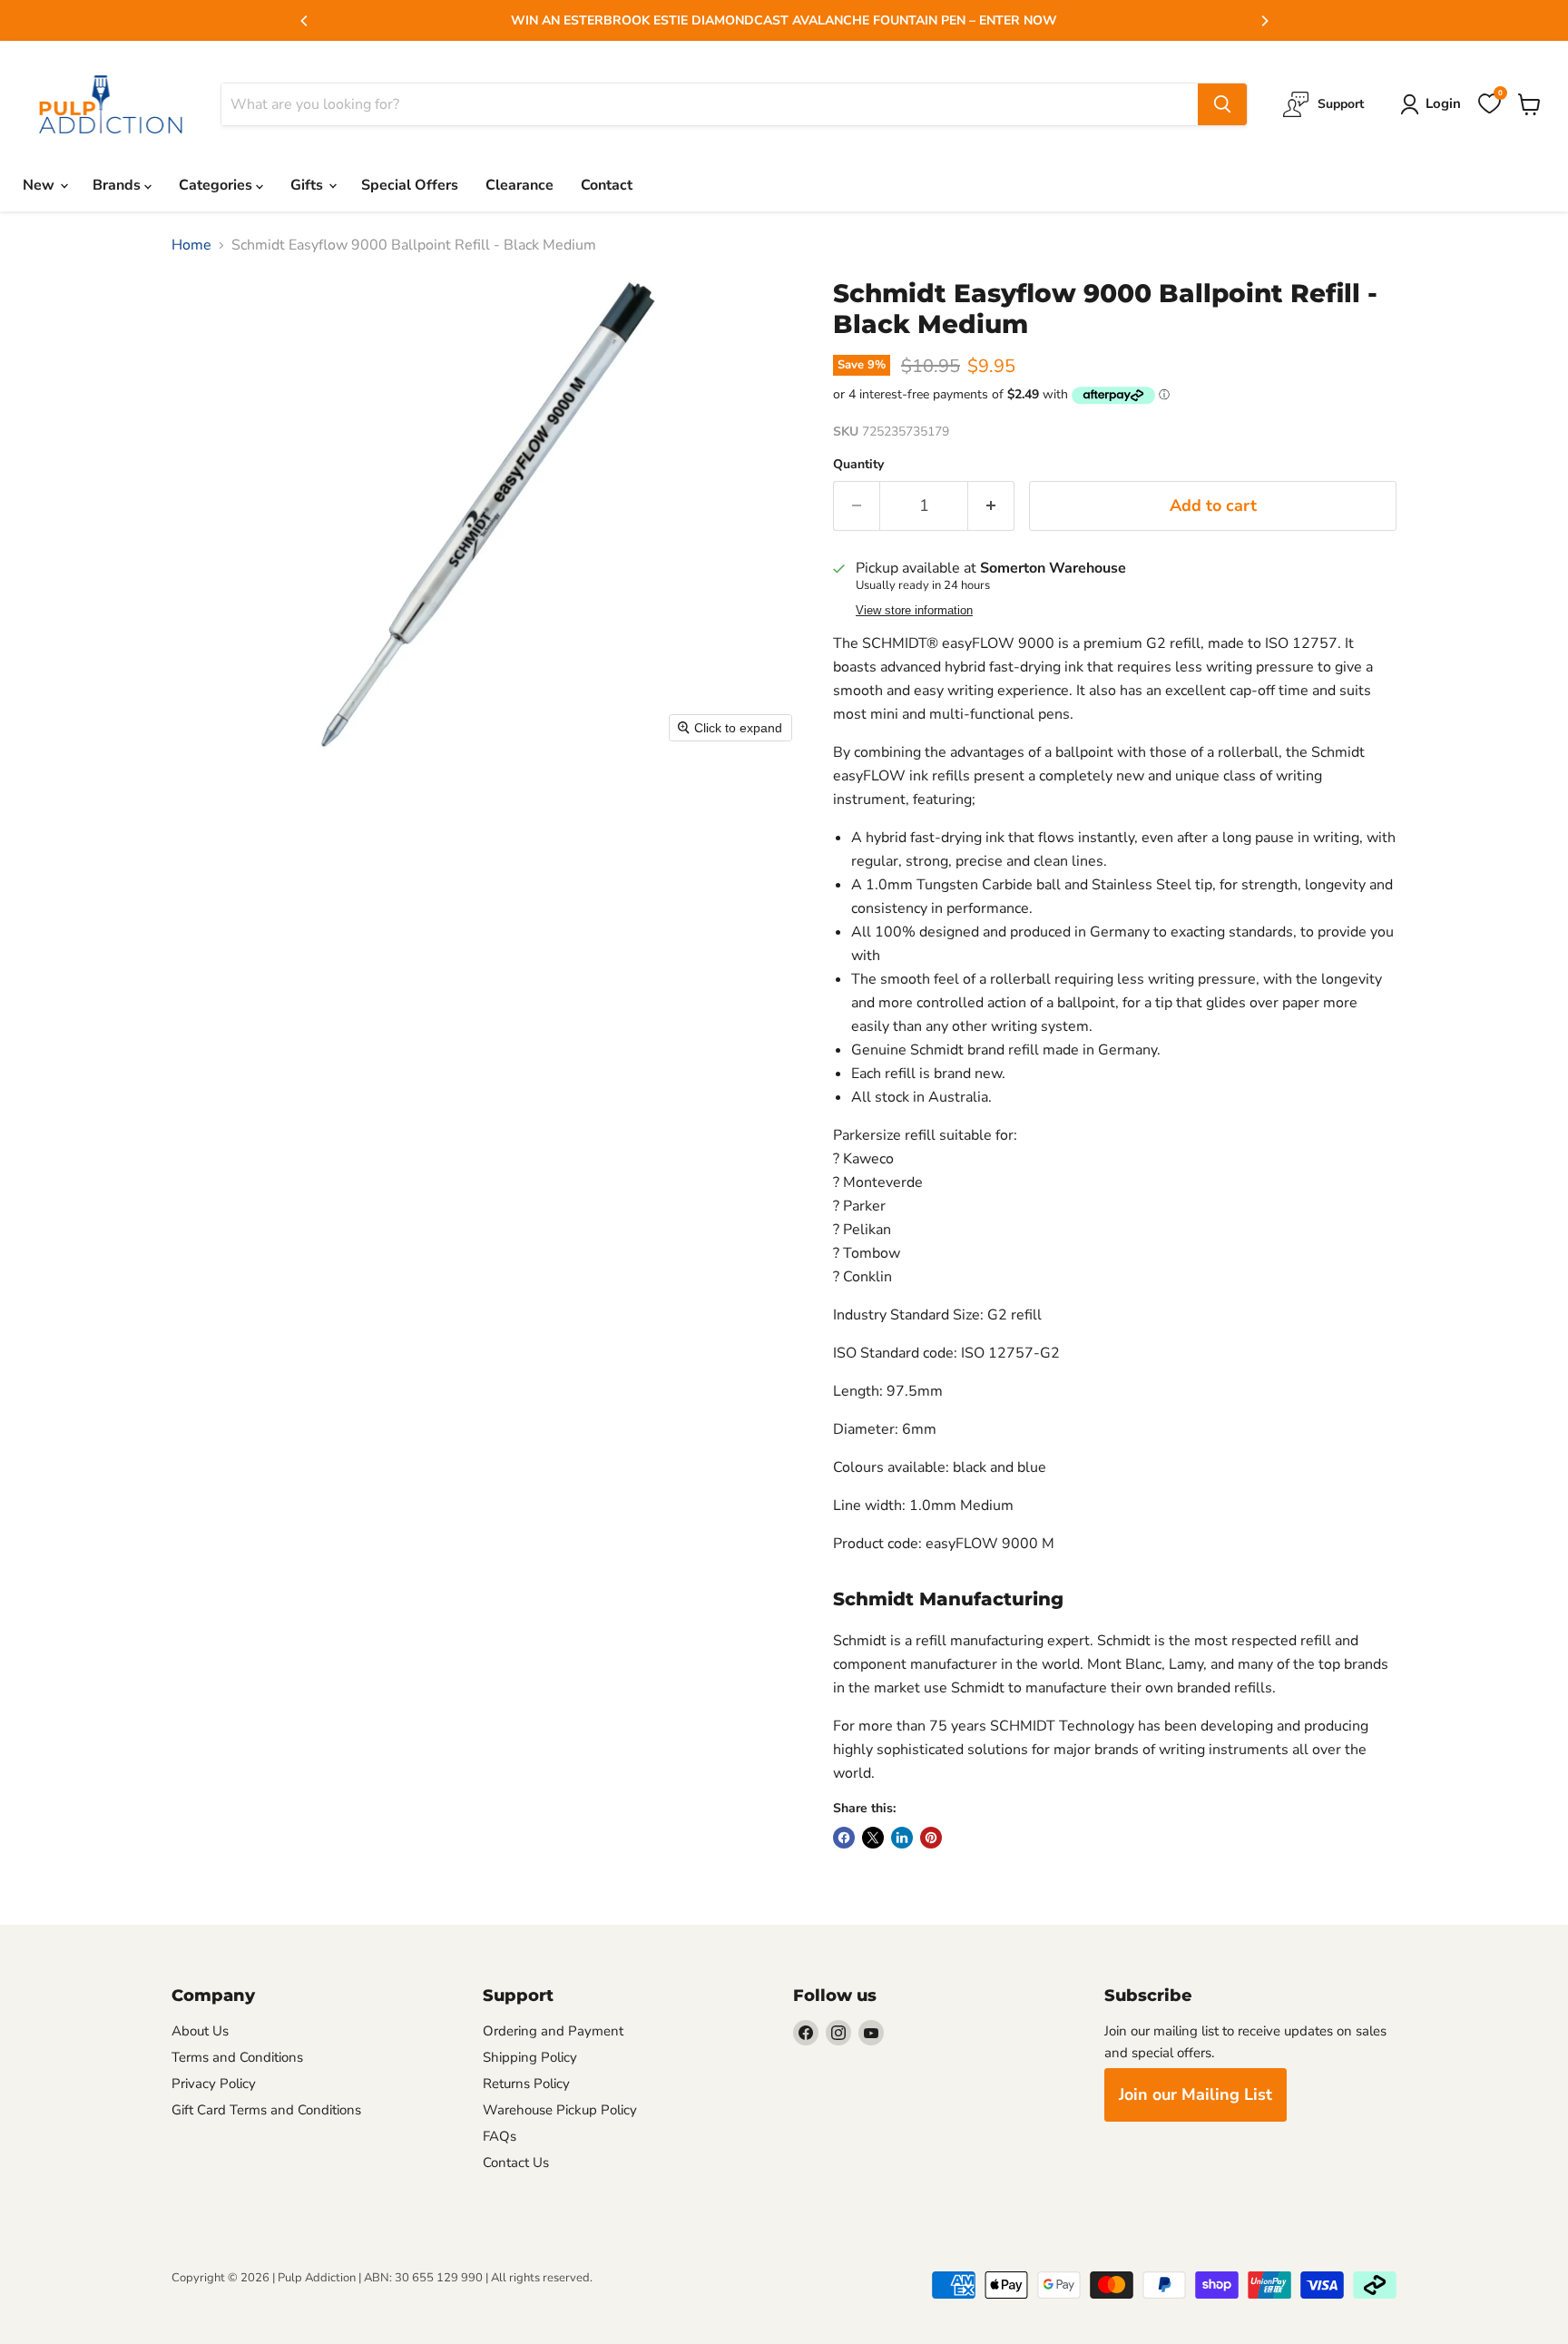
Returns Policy (526, 2084)
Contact (607, 185)
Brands (118, 185)
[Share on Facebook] (844, 1838)
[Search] (1222, 104)
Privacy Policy (214, 2084)
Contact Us (516, 2163)
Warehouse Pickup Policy (560, 2110)
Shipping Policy (530, 2057)
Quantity (858, 465)
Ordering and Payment (553, 2031)
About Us (200, 2031)
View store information (914, 611)
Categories (217, 185)
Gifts (309, 185)
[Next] (1264, 21)
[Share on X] (873, 1838)
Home (191, 245)
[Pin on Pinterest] (931, 1838)
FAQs (500, 2136)
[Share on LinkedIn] (902, 1838)
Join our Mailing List (1196, 2094)
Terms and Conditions (237, 2057)
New (40, 185)
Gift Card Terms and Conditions (266, 2110)
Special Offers (410, 185)
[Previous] (305, 21)
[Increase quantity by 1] (991, 506)
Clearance (519, 185)
